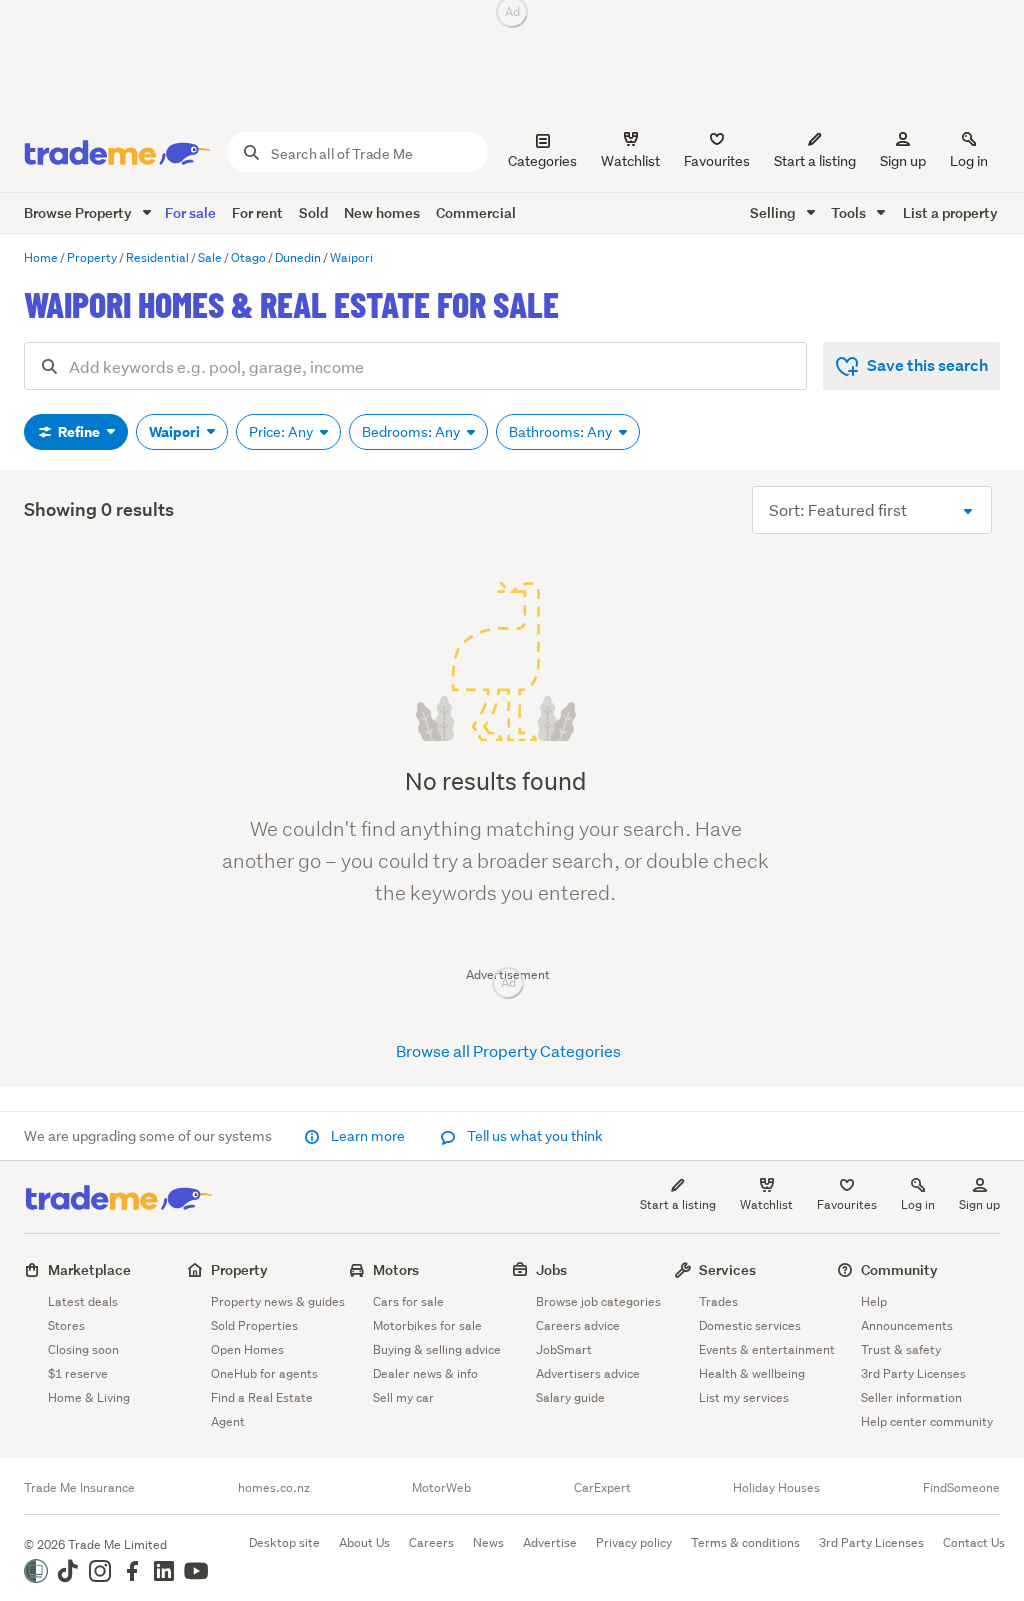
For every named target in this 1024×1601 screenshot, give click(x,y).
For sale (190, 212)
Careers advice (578, 1325)
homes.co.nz (274, 1488)
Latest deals (83, 1301)
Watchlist (766, 1204)
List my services (744, 1397)
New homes (382, 212)
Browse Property (79, 212)
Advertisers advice (588, 1373)
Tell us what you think (533, 1136)
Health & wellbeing (752, 1373)
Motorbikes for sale (427, 1325)
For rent (257, 212)
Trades (718, 1301)
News (488, 1542)
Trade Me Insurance (79, 1488)
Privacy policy (634, 1542)
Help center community (927, 1421)
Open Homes (247, 1349)
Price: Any (282, 432)
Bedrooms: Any (412, 432)
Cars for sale (408, 1301)
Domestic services (750, 1325)
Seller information (911, 1397)
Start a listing (678, 1204)
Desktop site (284, 1542)
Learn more (368, 1136)
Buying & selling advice (437, 1349)
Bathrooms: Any (562, 432)
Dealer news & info (425, 1373)
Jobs (551, 1269)
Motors (396, 1269)
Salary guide (570, 1397)
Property (239, 1269)
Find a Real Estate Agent (262, 1409)
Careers (431, 1542)
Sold (313, 212)
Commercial (476, 212)
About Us (364, 1542)
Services (727, 1269)
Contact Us (974, 1542)
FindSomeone (961, 1488)
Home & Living (89, 1397)
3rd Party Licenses (913, 1373)
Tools (850, 212)
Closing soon (83, 1349)
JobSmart (564, 1349)
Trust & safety (901, 1349)
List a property (950, 212)
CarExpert (602, 1488)
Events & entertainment (767, 1349)
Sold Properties (254, 1325)
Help (874, 1301)
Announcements (907, 1325)
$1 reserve (78, 1373)
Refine (79, 432)
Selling (774, 212)
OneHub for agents (264, 1373)
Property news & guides (278, 1301)
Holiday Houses (776, 1488)
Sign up (903, 161)
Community (899, 1269)
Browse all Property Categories (508, 1050)
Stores (66, 1325)
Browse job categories (598, 1301)
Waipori (176, 432)
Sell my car (403, 1397)
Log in (969, 161)
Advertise (550, 1542)
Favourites (847, 1204)
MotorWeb (441, 1488)
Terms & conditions (745, 1542)
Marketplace (89, 1269)
